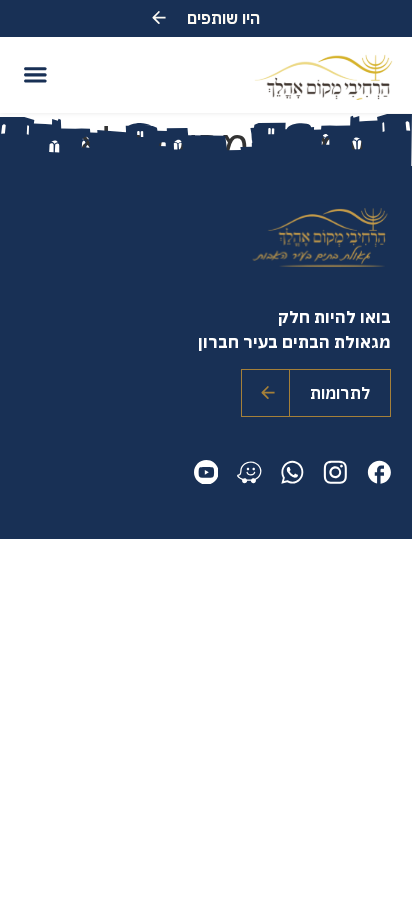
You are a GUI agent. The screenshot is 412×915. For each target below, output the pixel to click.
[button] (34, 74)
